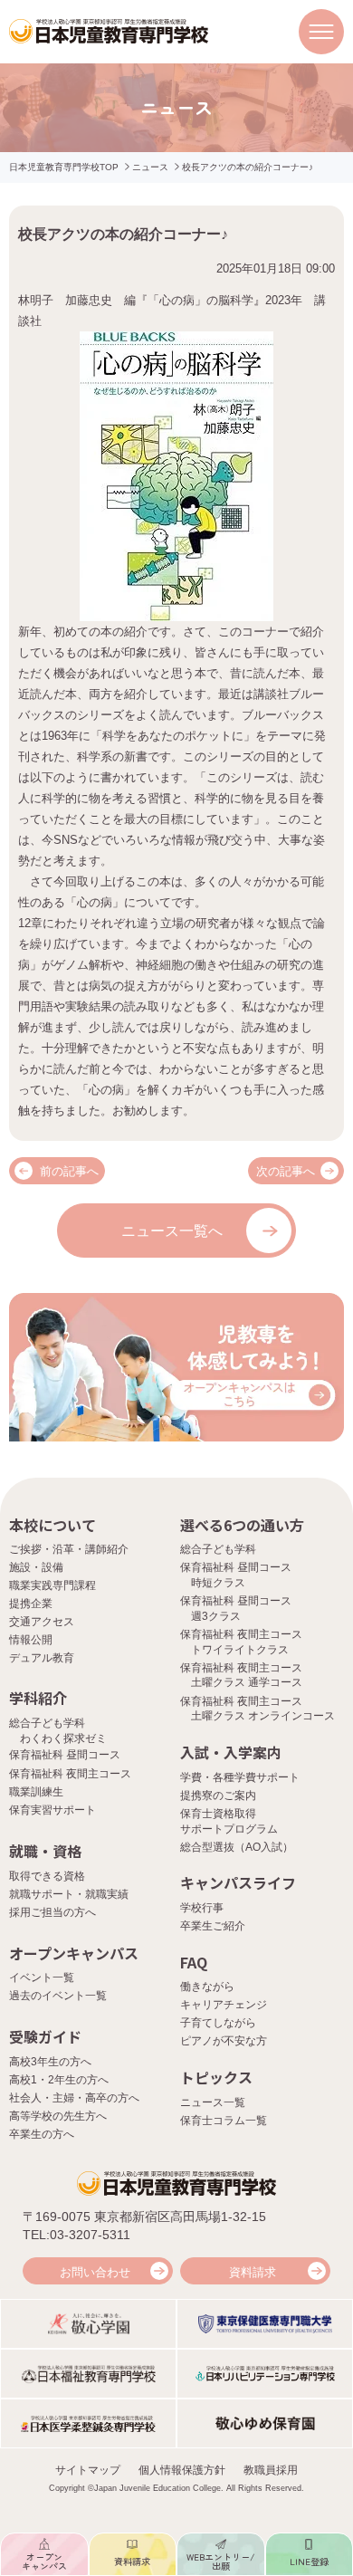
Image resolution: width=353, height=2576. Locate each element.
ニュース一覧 (213, 2102)
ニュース (150, 167)
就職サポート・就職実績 (69, 1894)
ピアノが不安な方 (224, 2041)
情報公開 (31, 1640)
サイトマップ (88, 2470)
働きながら (207, 1987)
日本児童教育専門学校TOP (64, 167)
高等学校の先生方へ (58, 2116)
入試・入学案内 (231, 1752)
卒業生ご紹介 (213, 1926)
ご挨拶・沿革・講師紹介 (69, 1549)
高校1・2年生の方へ (59, 2080)
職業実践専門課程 (52, 1585)
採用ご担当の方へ (52, 1912)
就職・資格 (45, 1851)
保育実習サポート (52, 1810)
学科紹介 (38, 1698)
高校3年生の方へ (50, 2062)
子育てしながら (218, 2023)
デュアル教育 (42, 1658)
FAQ (194, 1962)
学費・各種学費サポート (240, 1777)
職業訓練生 (36, 1792)
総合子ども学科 (218, 1549)
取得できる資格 (47, 1876)
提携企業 (31, 1604)
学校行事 (202, 1908)
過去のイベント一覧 (58, 1996)
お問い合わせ (95, 2272)
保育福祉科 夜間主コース (70, 1774)
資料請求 (253, 2272)
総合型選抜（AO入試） (237, 1847)
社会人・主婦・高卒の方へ (74, 2098)
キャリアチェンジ (224, 2005)
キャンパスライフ (238, 1882)
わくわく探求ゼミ (63, 1738)
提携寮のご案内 (218, 1796)
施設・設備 (36, 1567)
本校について (52, 1525)
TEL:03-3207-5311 (76, 2235)
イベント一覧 (42, 1977)
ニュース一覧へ (172, 1231)
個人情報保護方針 (182, 2470)
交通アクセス (42, 1622)
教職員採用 (271, 2470)
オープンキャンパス (74, 1953)
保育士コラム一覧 (224, 2121)
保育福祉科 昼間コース (65, 1755)
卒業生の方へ (42, 2134)
